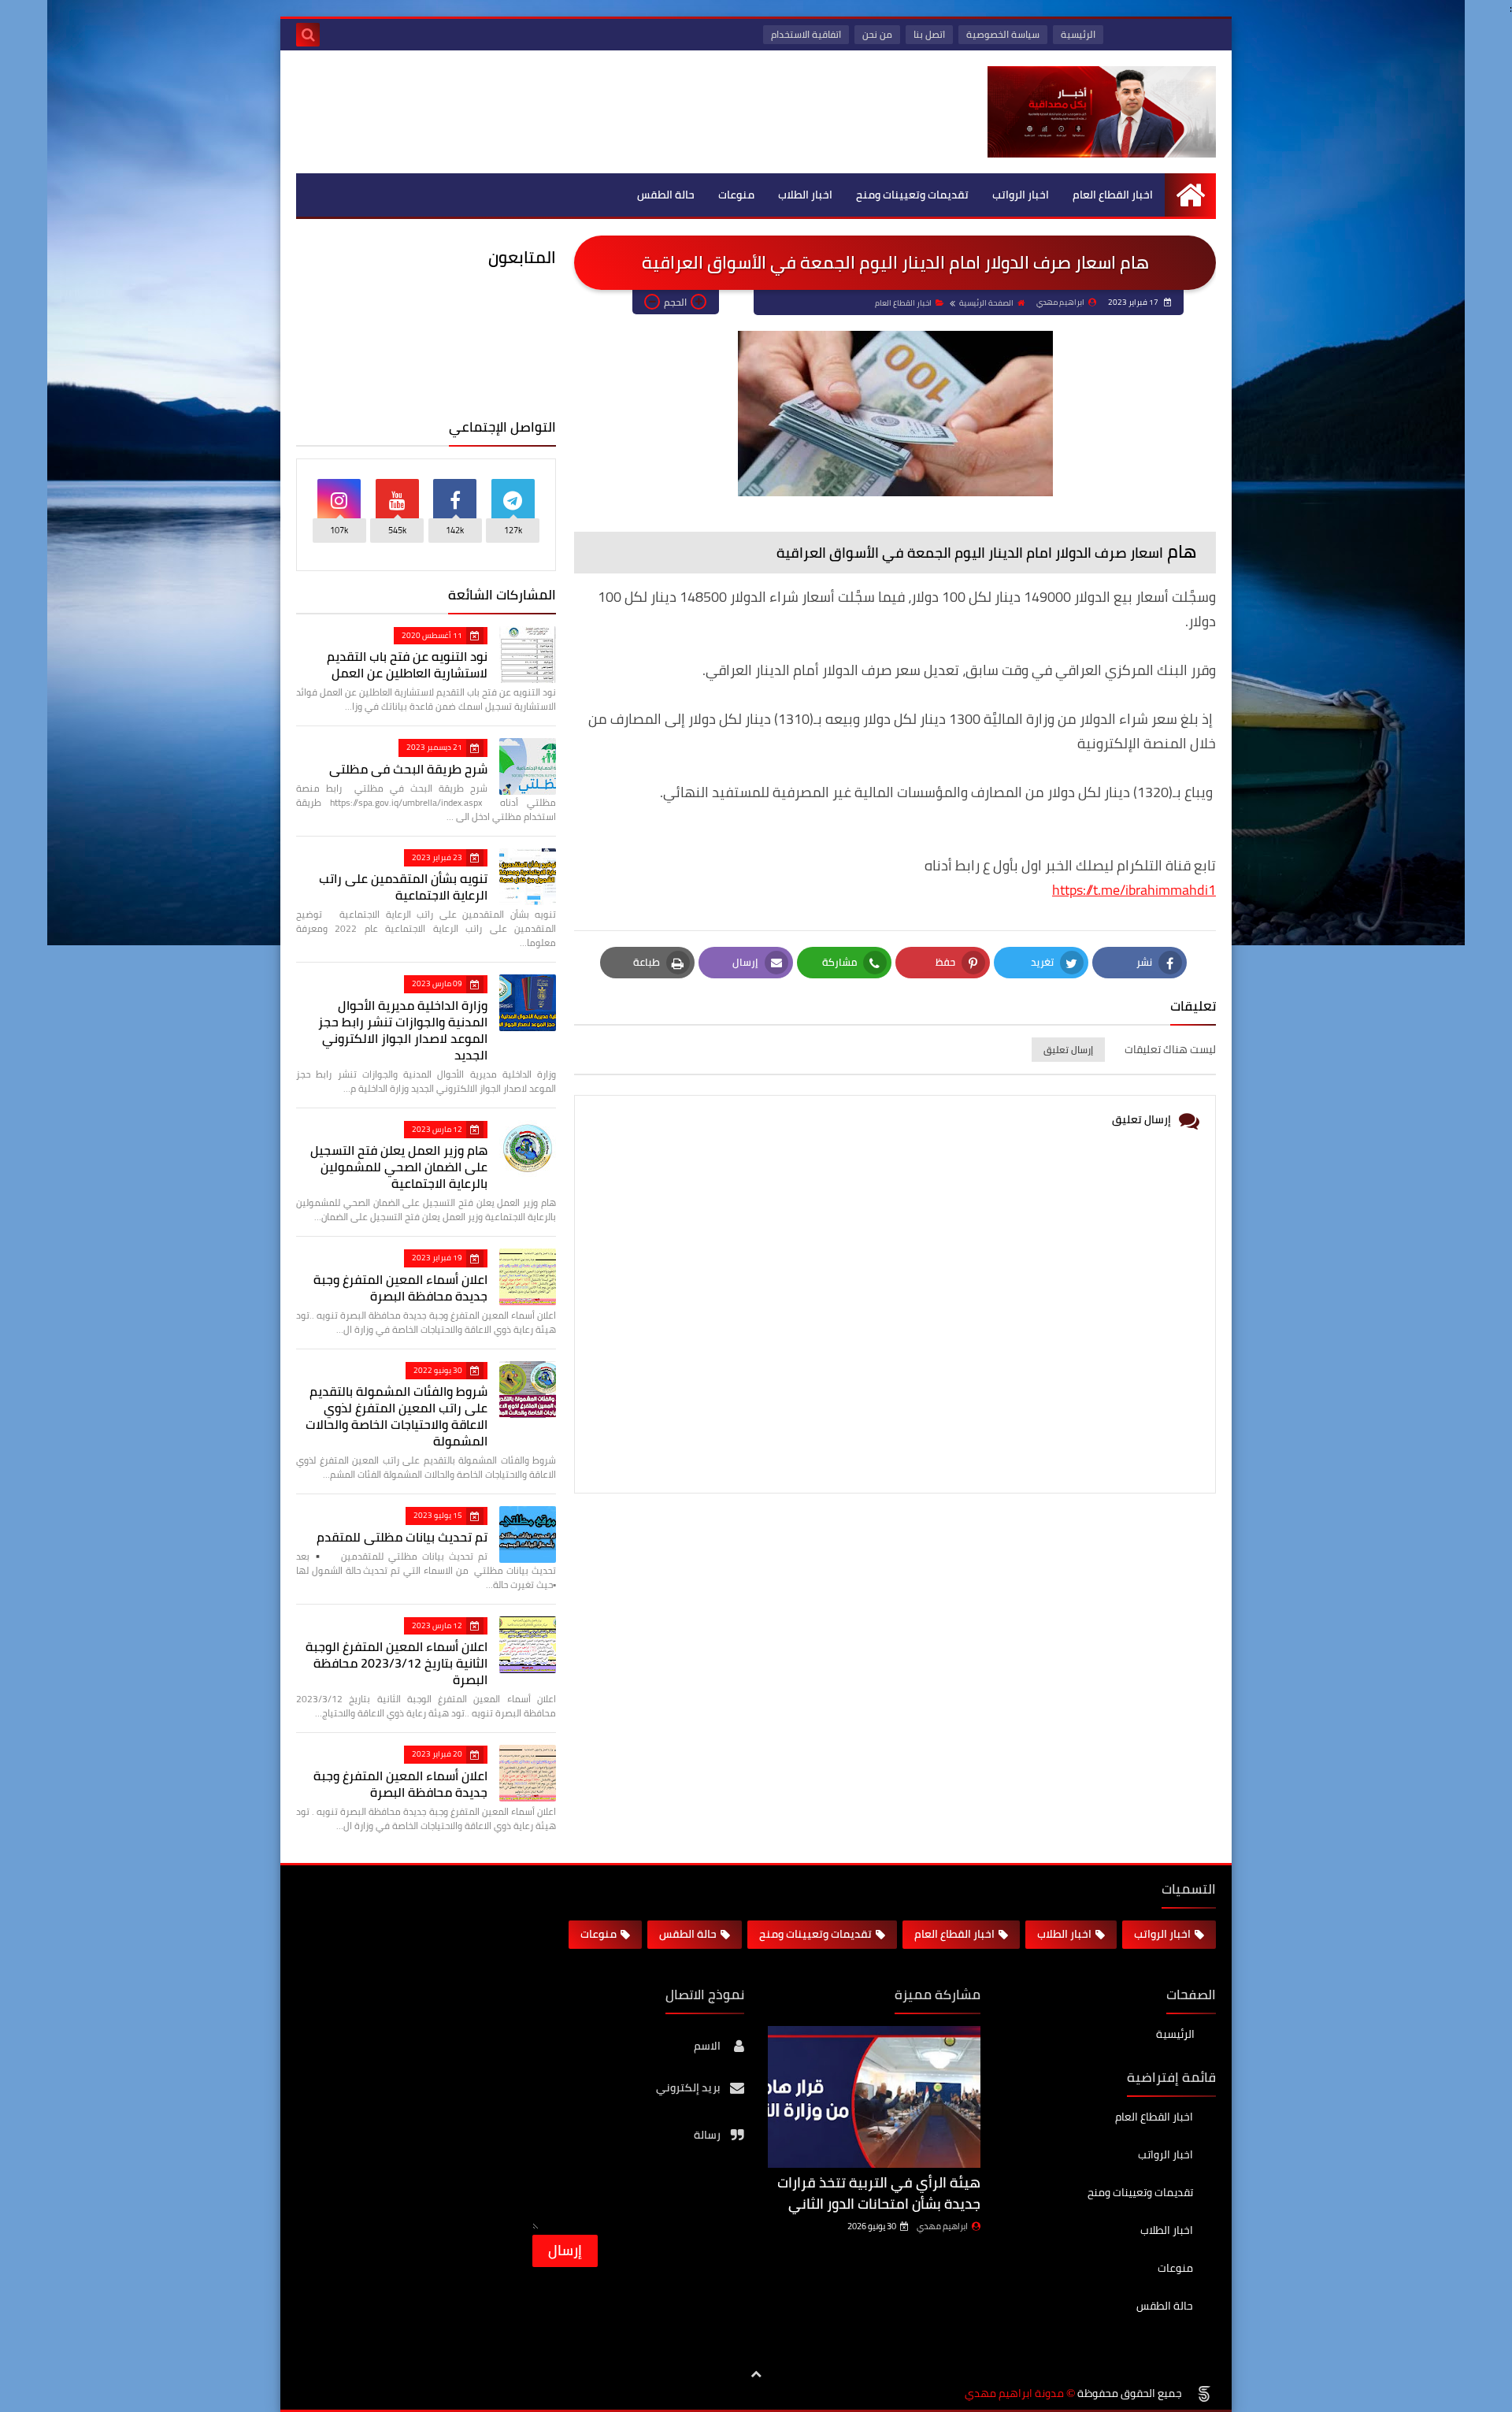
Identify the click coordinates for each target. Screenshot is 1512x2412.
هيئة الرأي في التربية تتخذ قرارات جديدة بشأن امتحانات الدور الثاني (879, 2193)
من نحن (877, 34)
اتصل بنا (929, 34)
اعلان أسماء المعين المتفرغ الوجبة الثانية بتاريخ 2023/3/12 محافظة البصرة (397, 1663)
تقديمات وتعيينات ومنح (912, 195)
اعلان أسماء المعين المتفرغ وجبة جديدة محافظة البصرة (400, 1288)
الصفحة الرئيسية (986, 303)
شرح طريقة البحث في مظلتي (408, 769)
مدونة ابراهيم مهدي (1014, 2393)
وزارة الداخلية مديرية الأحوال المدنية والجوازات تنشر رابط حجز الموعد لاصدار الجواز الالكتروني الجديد (403, 1030)
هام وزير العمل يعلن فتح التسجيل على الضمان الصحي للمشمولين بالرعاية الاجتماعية (399, 1167)
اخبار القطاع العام (1113, 195)
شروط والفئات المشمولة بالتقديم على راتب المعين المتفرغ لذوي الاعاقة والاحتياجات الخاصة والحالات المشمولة (397, 1416)
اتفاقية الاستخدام (806, 34)
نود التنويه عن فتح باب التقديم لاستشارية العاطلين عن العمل (407, 664)
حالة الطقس (666, 195)
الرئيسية (1078, 34)
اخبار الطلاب (805, 195)
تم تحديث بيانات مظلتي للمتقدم (402, 1537)
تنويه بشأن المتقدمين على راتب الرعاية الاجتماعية (403, 887)
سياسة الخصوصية (1003, 34)
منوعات (736, 195)
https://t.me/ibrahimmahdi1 (1134, 890)
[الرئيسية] (1190, 195)
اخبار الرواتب (1021, 195)
